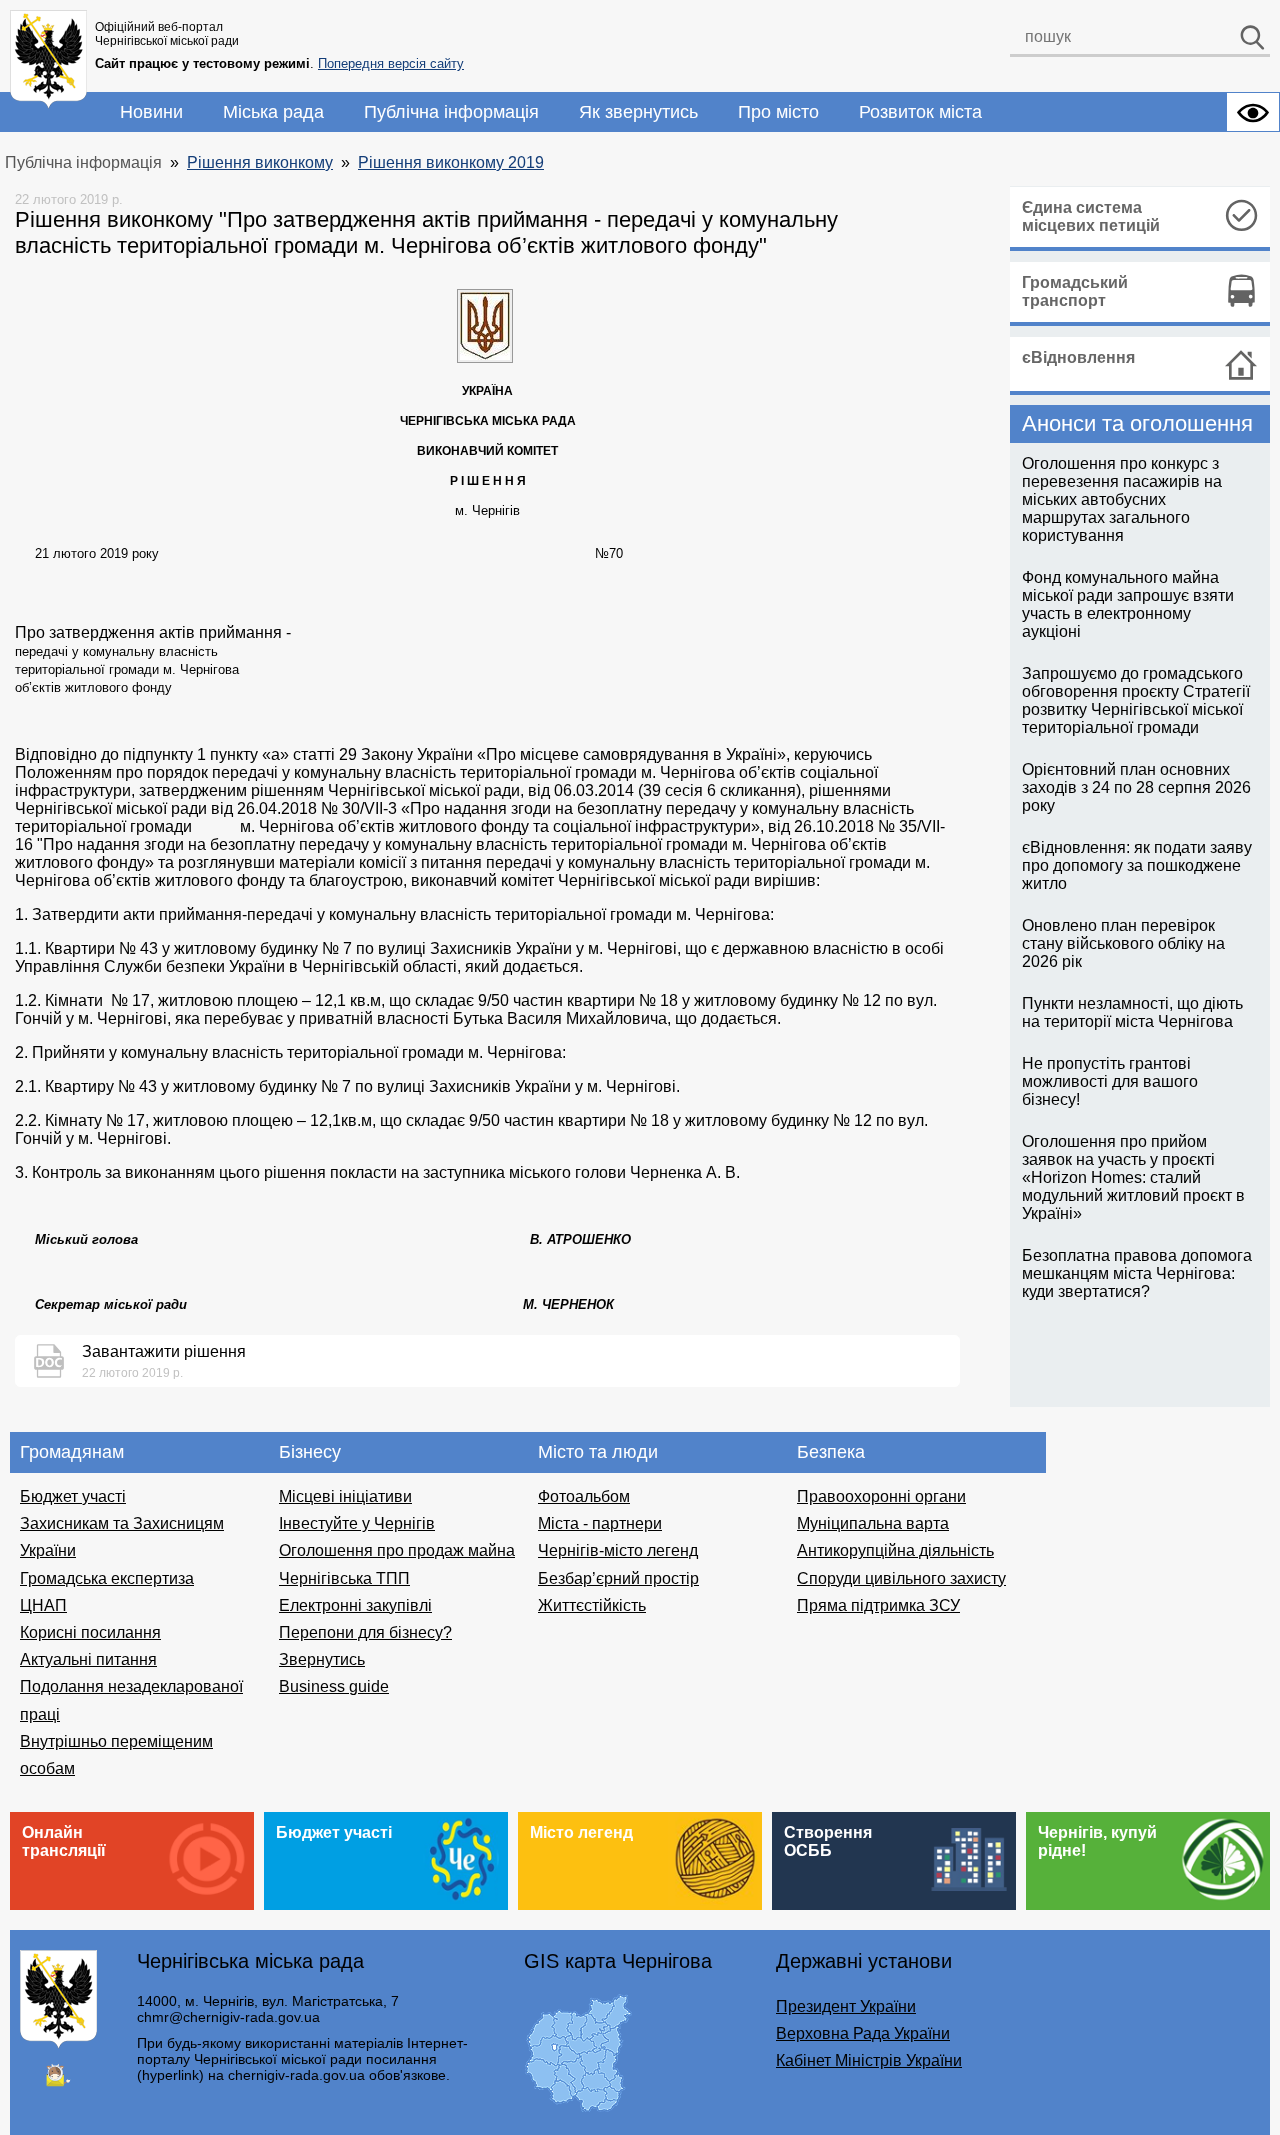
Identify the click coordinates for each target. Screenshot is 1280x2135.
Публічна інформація (451, 112)
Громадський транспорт (1075, 291)
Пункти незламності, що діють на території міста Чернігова (1132, 1012)
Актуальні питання (88, 1659)
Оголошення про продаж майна (397, 1550)
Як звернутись (638, 112)
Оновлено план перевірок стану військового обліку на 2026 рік (1123, 943)
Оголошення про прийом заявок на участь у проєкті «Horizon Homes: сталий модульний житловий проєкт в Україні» (1133, 1177)
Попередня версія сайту (391, 63)
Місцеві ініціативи (345, 1496)
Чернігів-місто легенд (618, 1550)
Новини (151, 112)
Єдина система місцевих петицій (1091, 216)
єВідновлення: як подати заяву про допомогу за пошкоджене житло (1137, 865)
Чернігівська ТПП (344, 1578)
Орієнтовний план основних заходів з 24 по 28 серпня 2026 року (1136, 787)
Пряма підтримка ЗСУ (878, 1605)
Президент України (846, 2006)
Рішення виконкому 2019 (451, 162)
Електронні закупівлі (355, 1605)
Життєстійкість (592, 1605)
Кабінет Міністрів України (869, 2060)
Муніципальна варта (873, 1523)
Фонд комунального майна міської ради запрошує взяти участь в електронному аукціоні (1128, 604)
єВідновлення (1078, 357)
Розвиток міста (920, 112)
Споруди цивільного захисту (901, 1578)
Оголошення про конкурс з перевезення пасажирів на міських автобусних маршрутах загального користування (1122, 499)
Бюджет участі (73, 1496)
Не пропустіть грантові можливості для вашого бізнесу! (1110, 1081)
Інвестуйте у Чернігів (357, 1523)
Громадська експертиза (107, 1578)
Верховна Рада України (863, 2033)
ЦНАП (43, 1605)
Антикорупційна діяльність (895, 1550)
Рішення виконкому (260, 162)
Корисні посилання (90, 1632)
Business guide (334, 1686)
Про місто (778, 112)
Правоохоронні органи (881, 1496)
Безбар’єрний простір (618, 1578)
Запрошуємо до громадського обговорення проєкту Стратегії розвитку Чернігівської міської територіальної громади (1136, 700)
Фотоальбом (584, 1496)
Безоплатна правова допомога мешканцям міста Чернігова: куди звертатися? (1137, 1273)
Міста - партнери (600, 1523)
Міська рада (273, 112)
